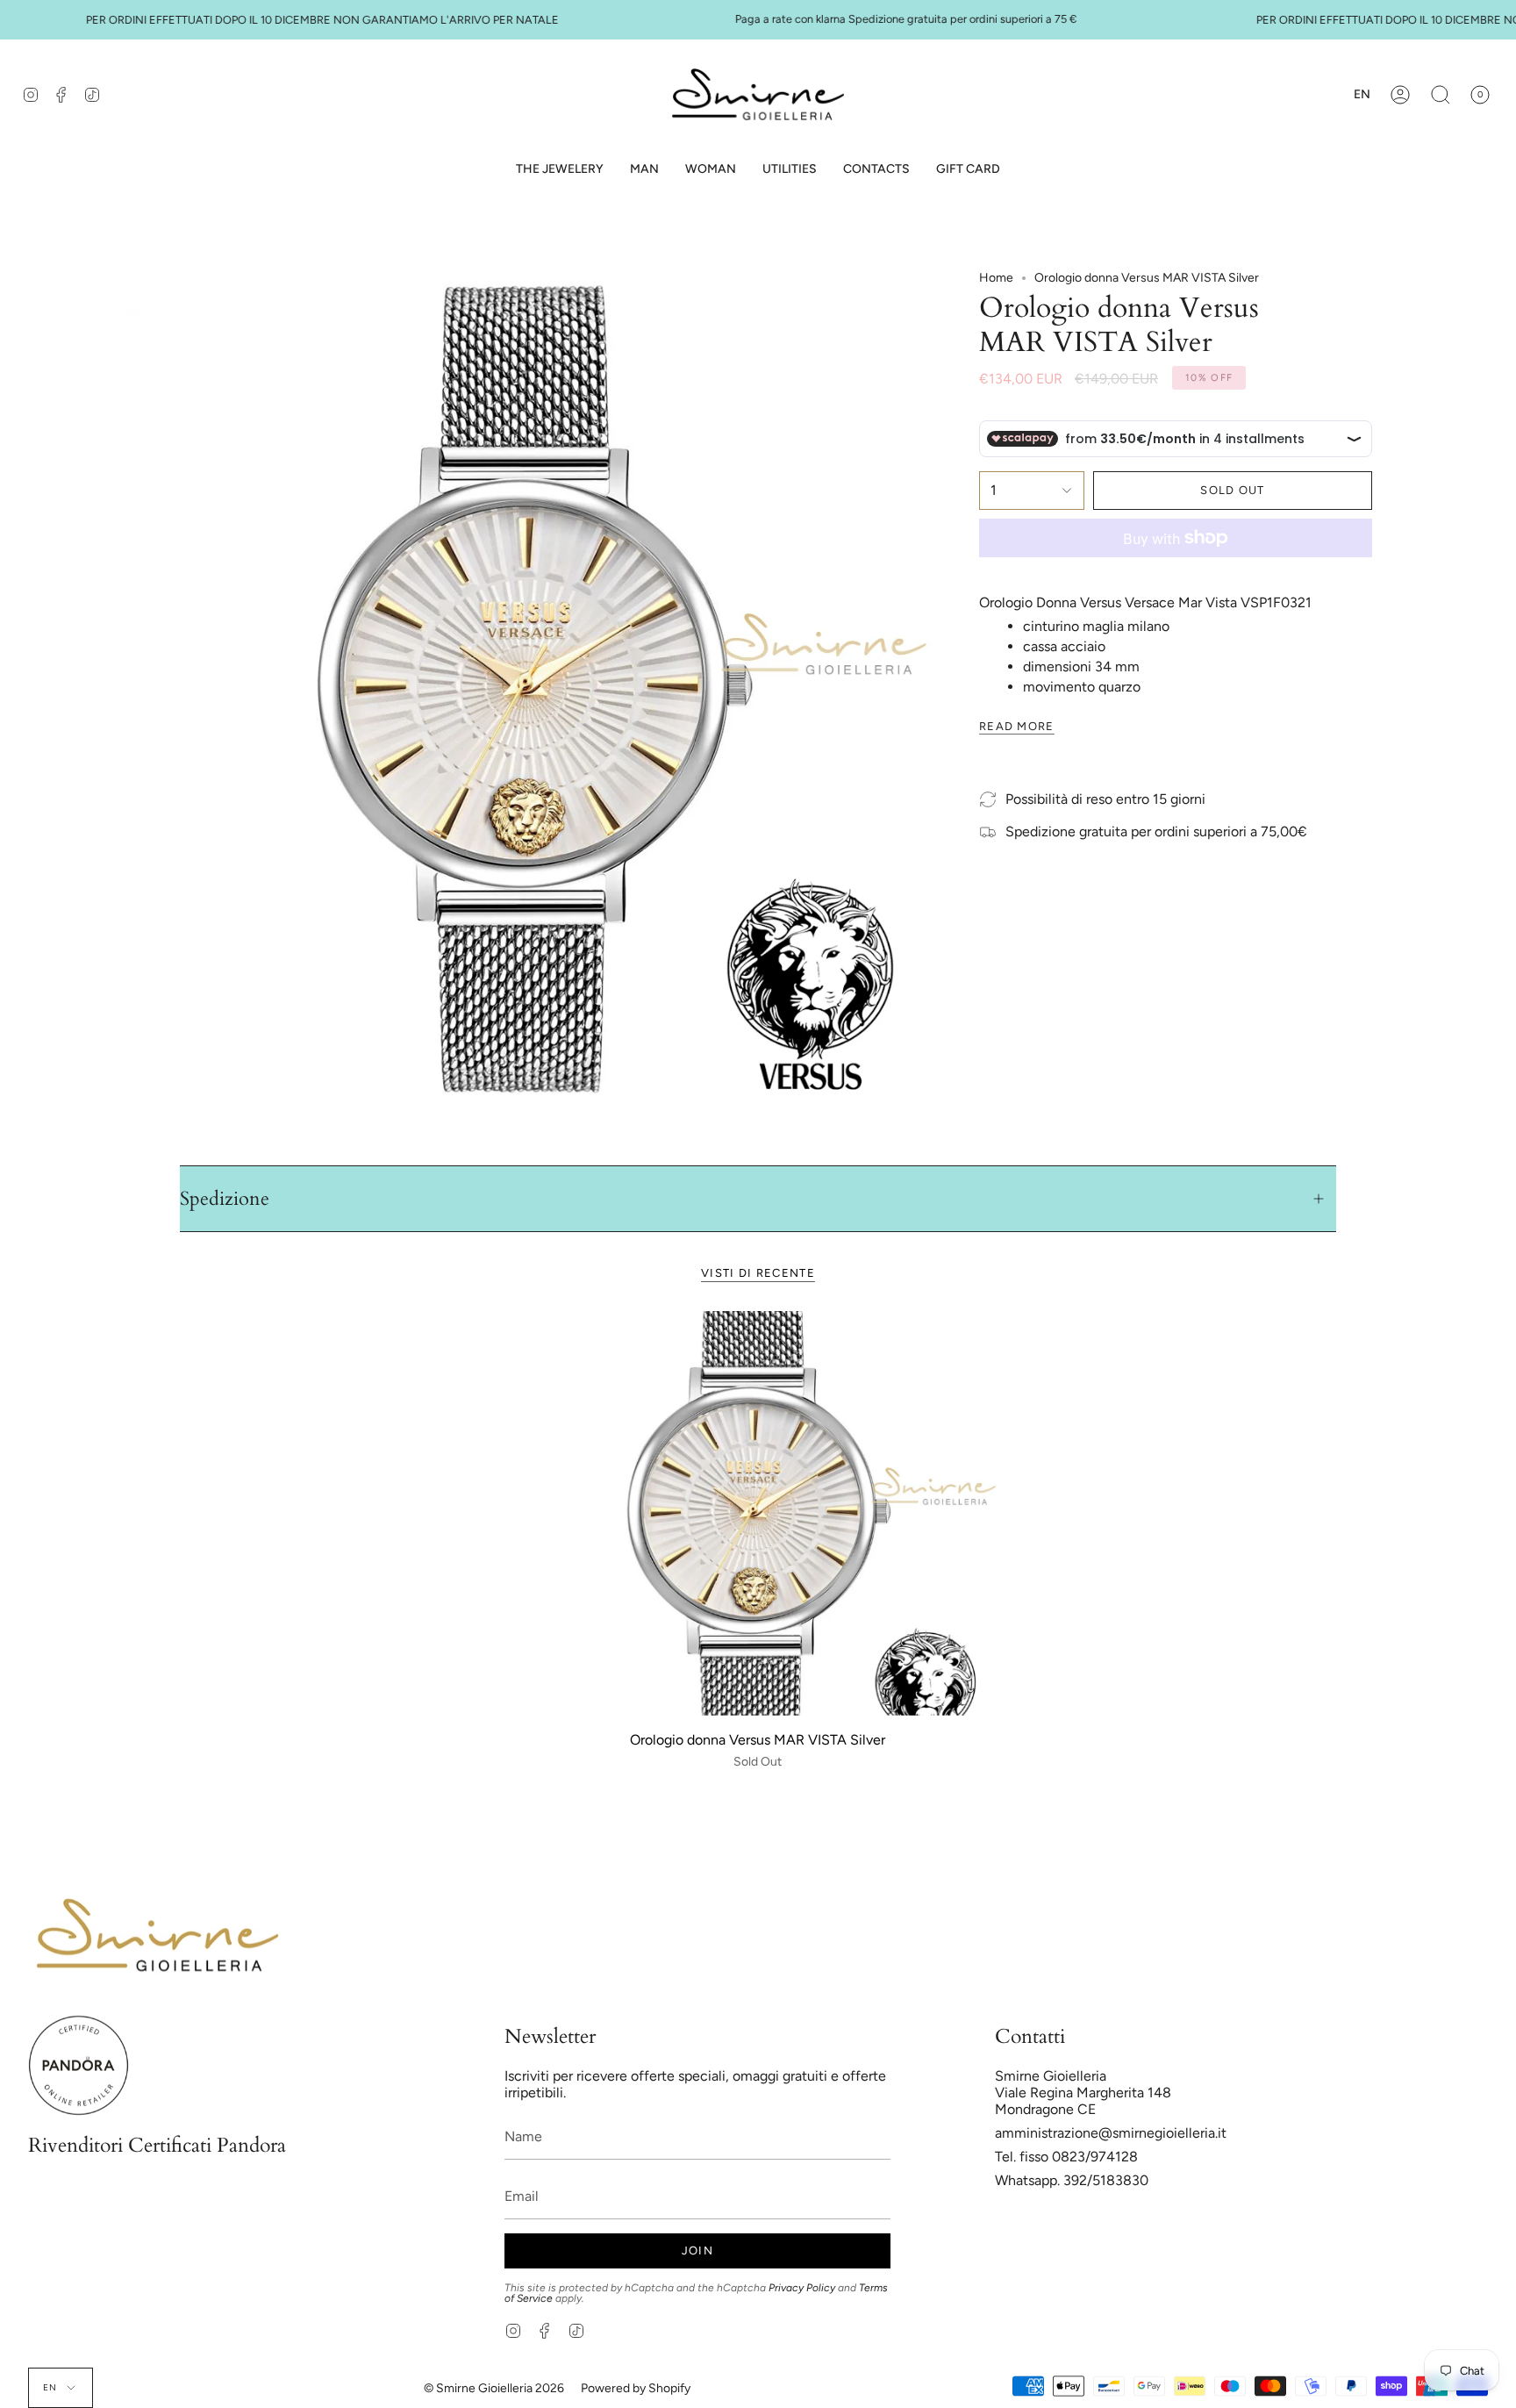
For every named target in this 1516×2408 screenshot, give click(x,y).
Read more (1017, 727)
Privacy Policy (802, 2288)
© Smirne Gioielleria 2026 (494, 2388)
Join (697, 2250)
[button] (644, 170)
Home (996, 278)
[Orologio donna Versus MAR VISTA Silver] (758, 1513)
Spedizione (225, 1199)
